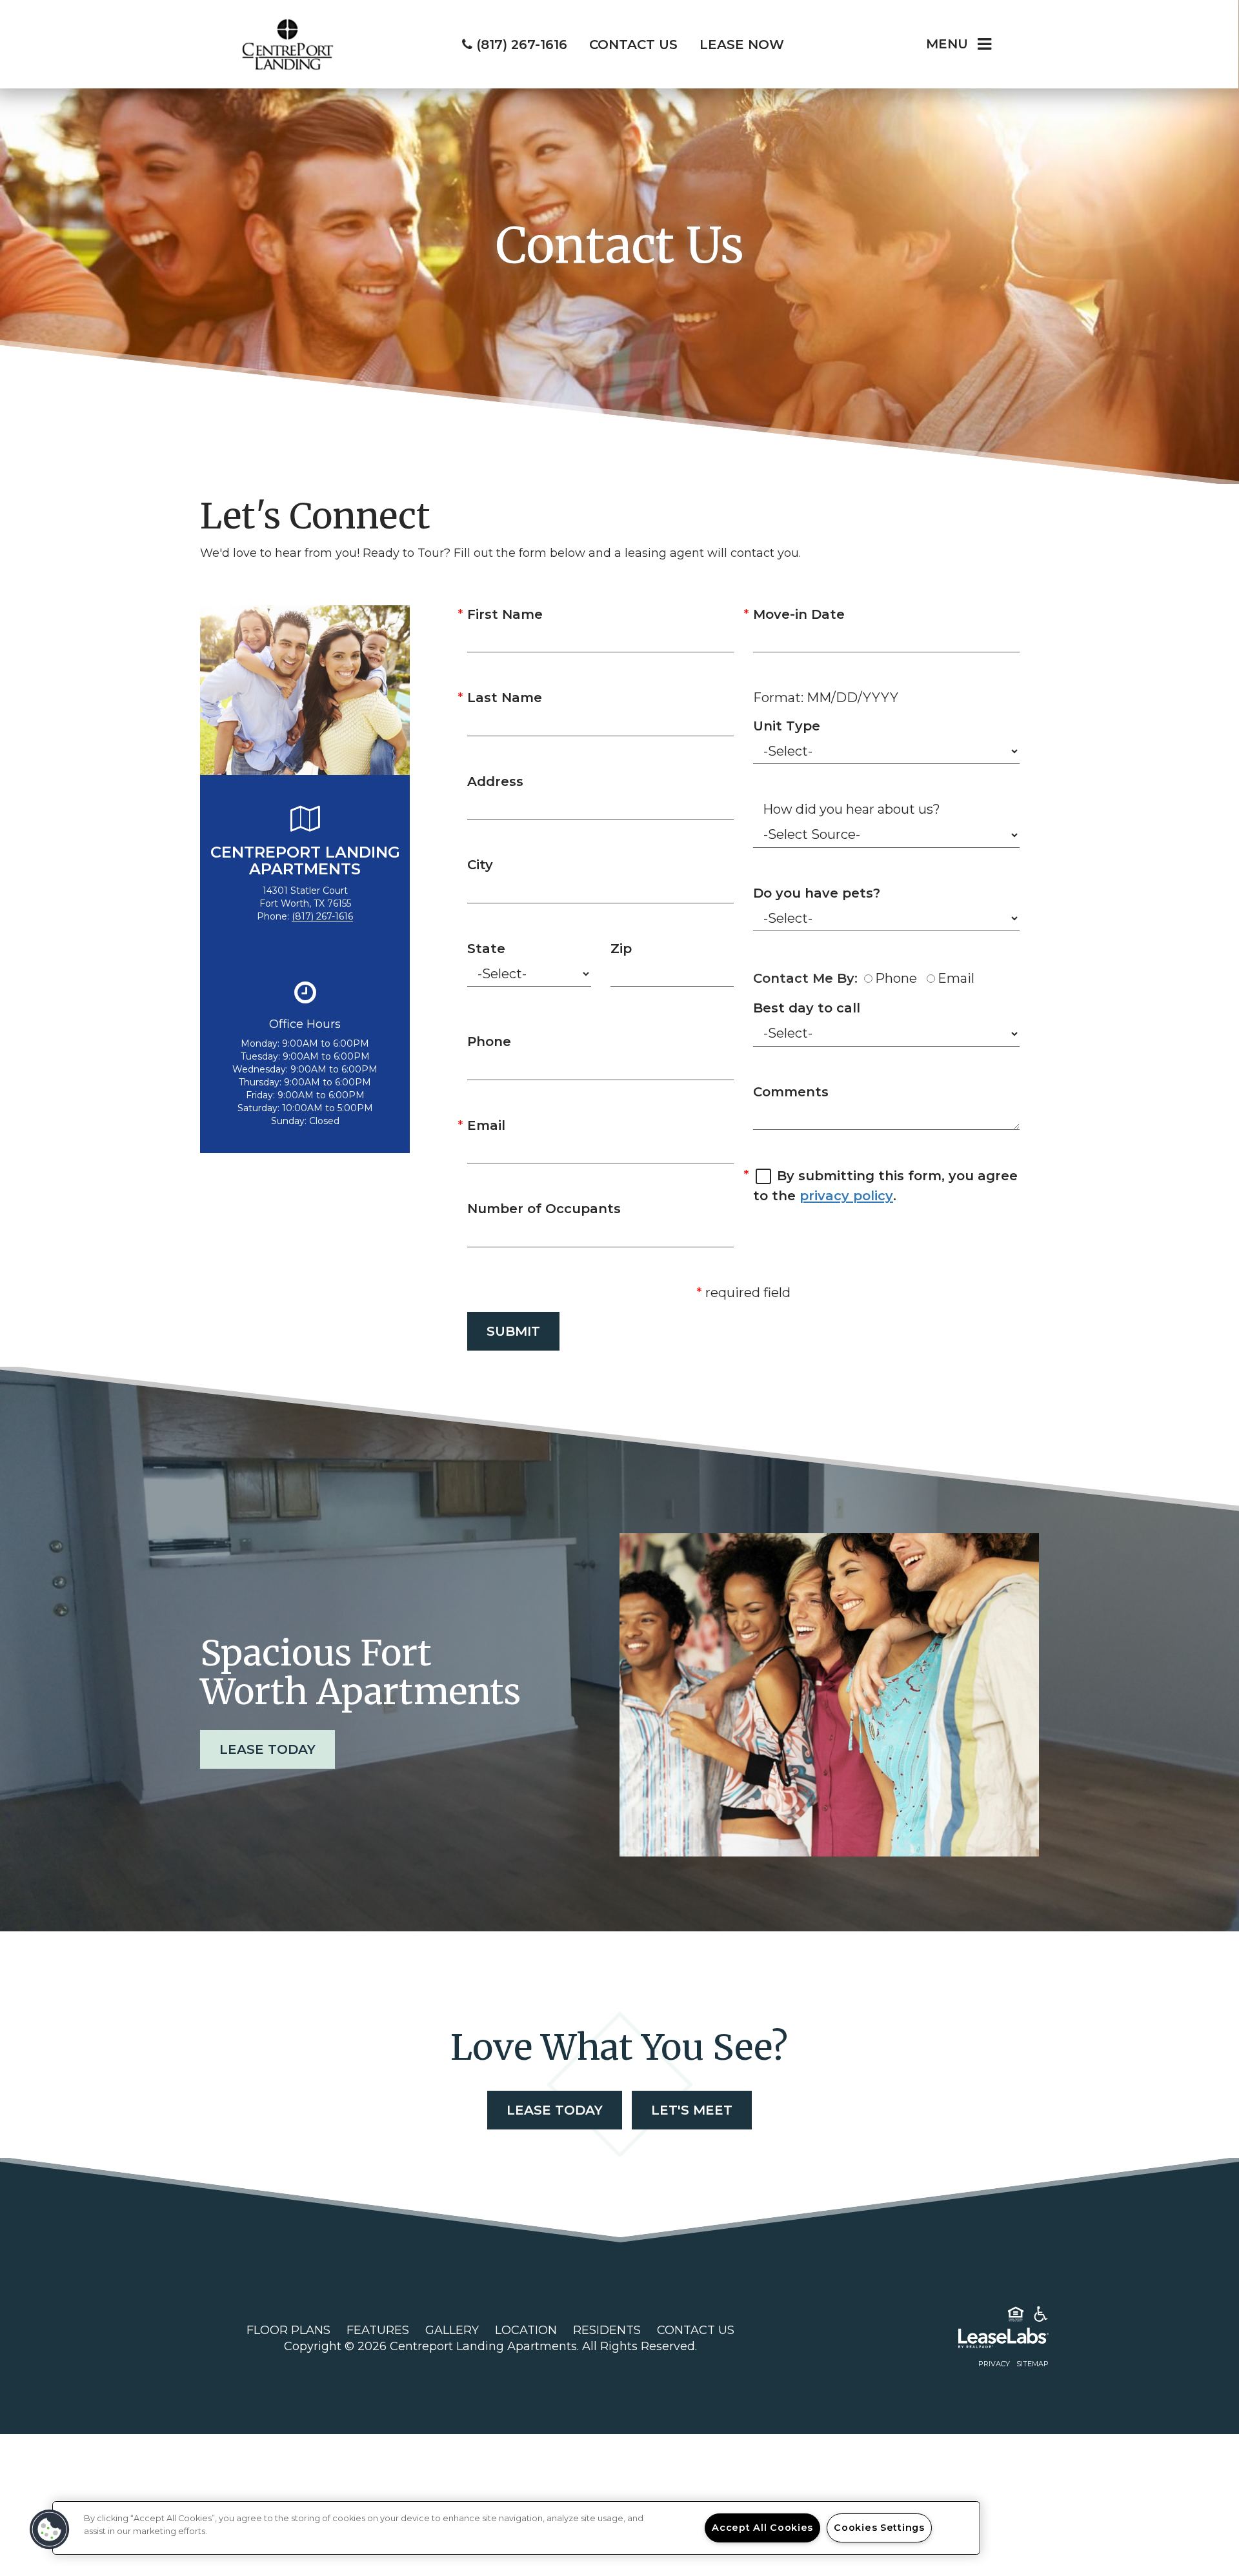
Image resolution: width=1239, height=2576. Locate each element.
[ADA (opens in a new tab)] (1041, 2317)
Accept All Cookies (762, 2528)
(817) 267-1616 (322, 916)
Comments (791, 1092)
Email (486, 1125)
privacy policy (846, 1196)
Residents (607, 2330)
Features (378, 2330)
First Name (505, 614)
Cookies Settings (879, 2528)
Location (526, 2330)
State (486, 949)
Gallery (452, 2330)
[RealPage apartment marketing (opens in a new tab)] (984, 2340)
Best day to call (807, 1008)
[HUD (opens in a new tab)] (1016, 2317)
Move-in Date (799, 614)
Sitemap (1032, 2364)
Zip (621, 949)
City (480, 865)
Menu (947, 44)
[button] (50, 2530)
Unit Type (787, 726)
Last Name (505, 698)
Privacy (994, 2364)
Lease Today (267, 1749)
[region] (516, 2528)
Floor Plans (288, 2330)
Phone (489, 1041)
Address (495, 781)
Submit (513, 1331)
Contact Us (696, 2330)
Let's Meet (692, 2110)
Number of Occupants (544, 1209)
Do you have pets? (817, 893)
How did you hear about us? (851, 809)
